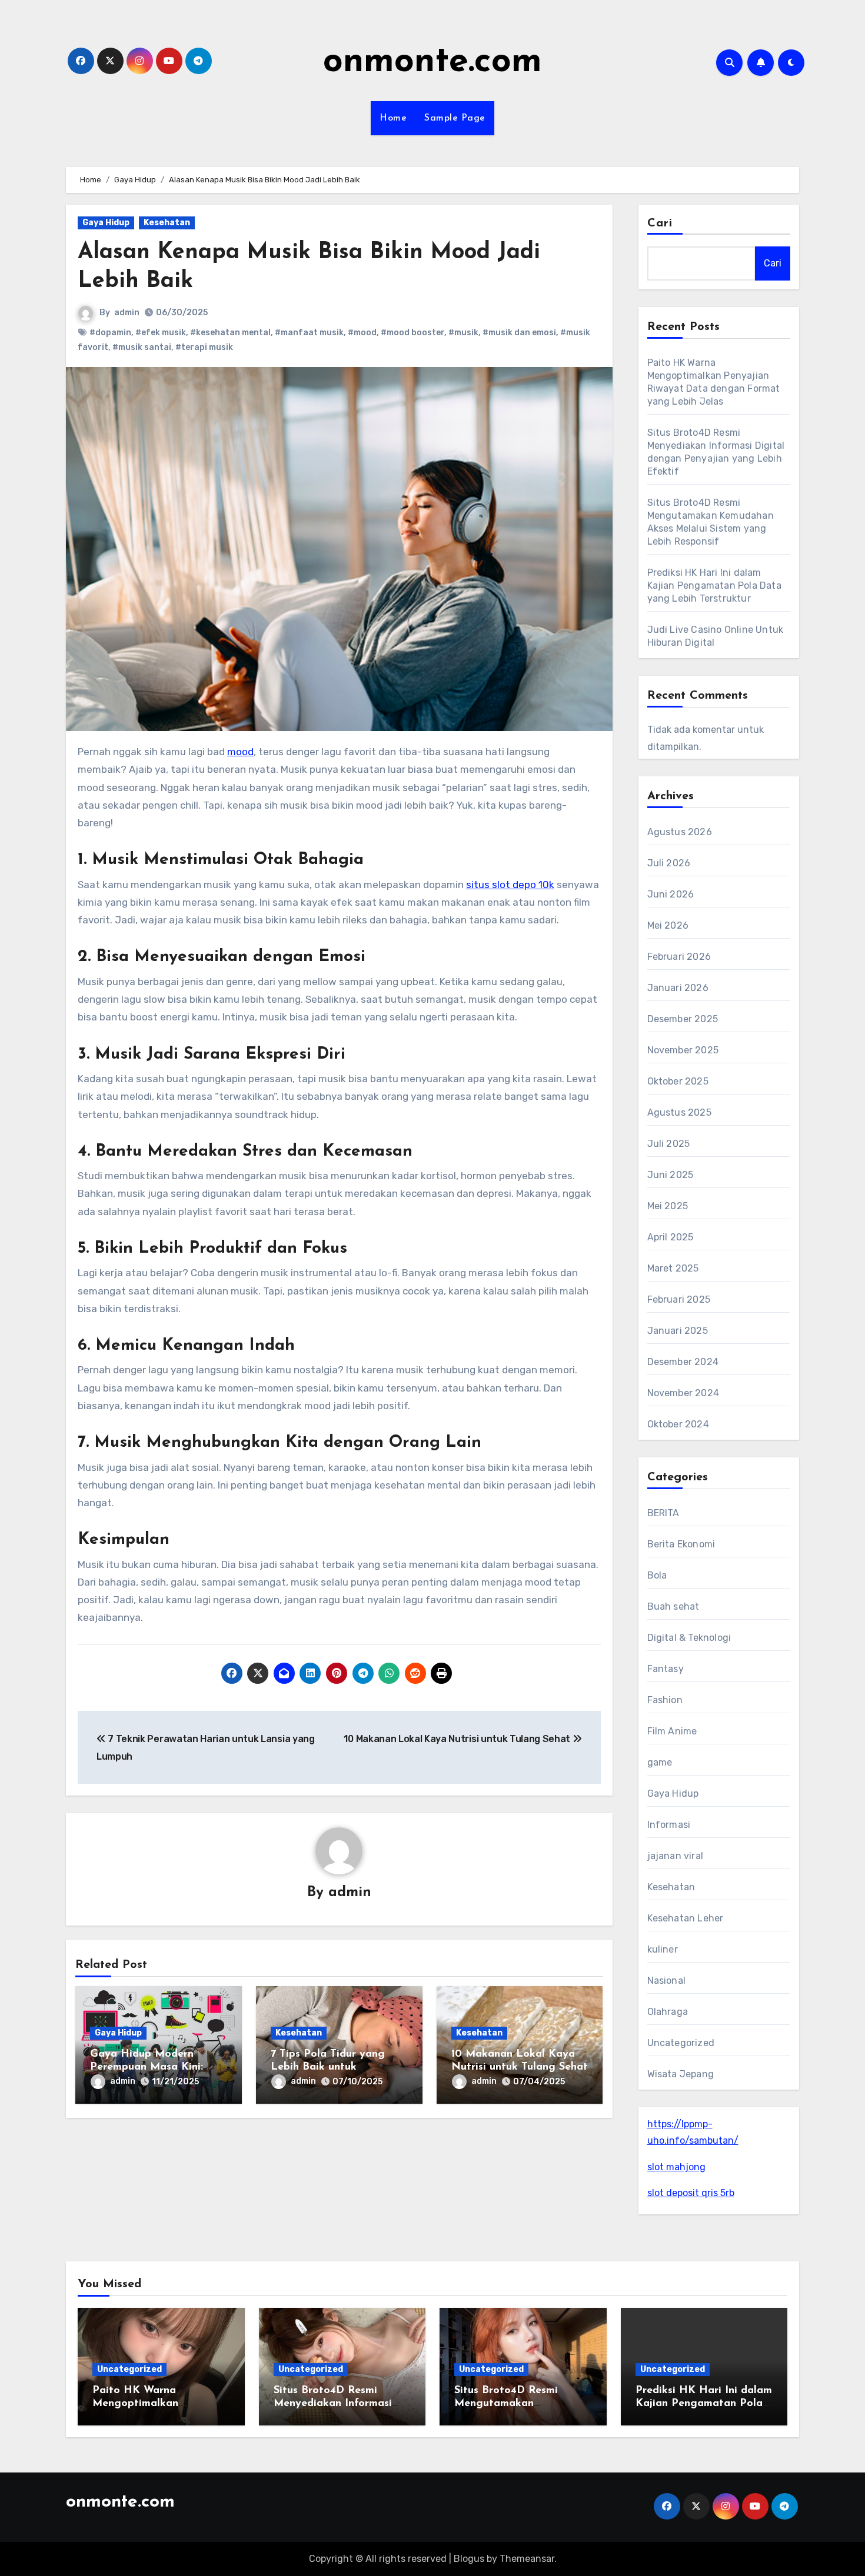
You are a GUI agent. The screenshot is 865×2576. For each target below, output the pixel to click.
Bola (657, 1575)
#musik (463, 333)
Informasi (669, 1825)
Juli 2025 (669, 1144)
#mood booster (412, 333)
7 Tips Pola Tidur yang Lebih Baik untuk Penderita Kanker (328, 2067)
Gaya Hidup (106, 223)
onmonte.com (432, 62)
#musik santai (142, 347)
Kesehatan (167, 223)
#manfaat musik (309, 333)
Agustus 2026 (680, 832)
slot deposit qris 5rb (691, 2193)
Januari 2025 (678, 1331)
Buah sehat (673, 1606)
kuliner (663, 1949)
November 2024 (683, 1393)
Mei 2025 (668, 1206)
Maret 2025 (673, 1268)
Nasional (667, 1981)
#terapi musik (204, 347)
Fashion (665, 1700)
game (660, 1762)
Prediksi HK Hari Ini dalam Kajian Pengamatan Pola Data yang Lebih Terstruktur (714, 585)
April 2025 (671, 1237)
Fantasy (666, 1669)
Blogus (469, 2559)
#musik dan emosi (519, 333)
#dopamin (110, 333)
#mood (362, 333)
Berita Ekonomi (681, 1544)
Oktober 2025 (678, 1081)
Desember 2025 (683, 1019)
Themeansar (527, 2559)
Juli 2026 (669, 863)
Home (393, 118)
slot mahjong (676, 2167)
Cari (660, 223)
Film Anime (672, 1731)
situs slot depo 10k (510, 885)
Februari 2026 (679, 957)
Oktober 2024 (678, 1424)
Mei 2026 (668, 925)
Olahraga (668, 2012)
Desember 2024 (683, 1362)
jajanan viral (676, 1856)
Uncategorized (681, 2043)
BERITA (663, 1513)
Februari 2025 (679, 1299)
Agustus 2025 (679, 1112)
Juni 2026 (671, 894)
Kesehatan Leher (686, 1918)
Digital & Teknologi (689, 1638)
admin (127, 313)
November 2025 (683, 1050)
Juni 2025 (671, 1175)
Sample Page (455, 118)
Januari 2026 (678, 988)
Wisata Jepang (681, 2074)
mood (240, 752)
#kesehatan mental (230, 333)
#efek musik (161, 333)
